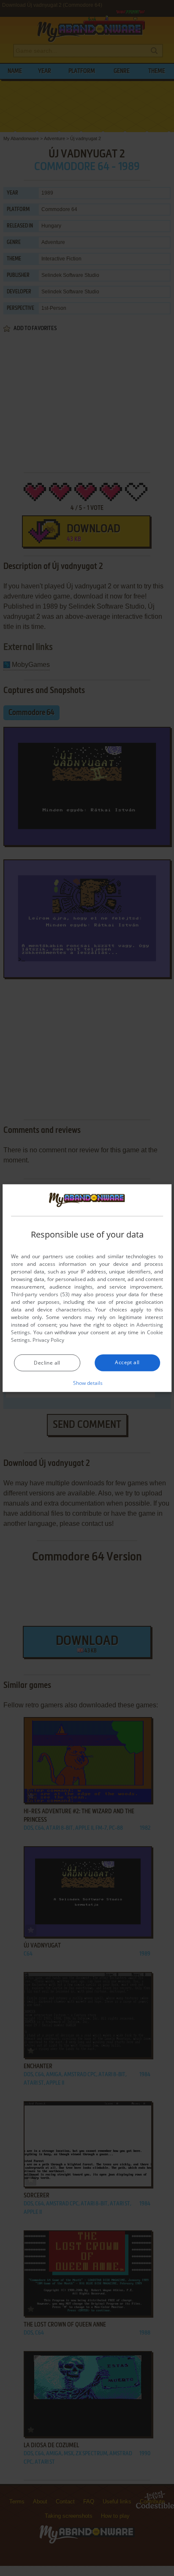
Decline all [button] (47, 1363)
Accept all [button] (127, 1362)
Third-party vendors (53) (40, 1294)
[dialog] (87, 1288)
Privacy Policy (48, 1340)
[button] (87, 1383)
